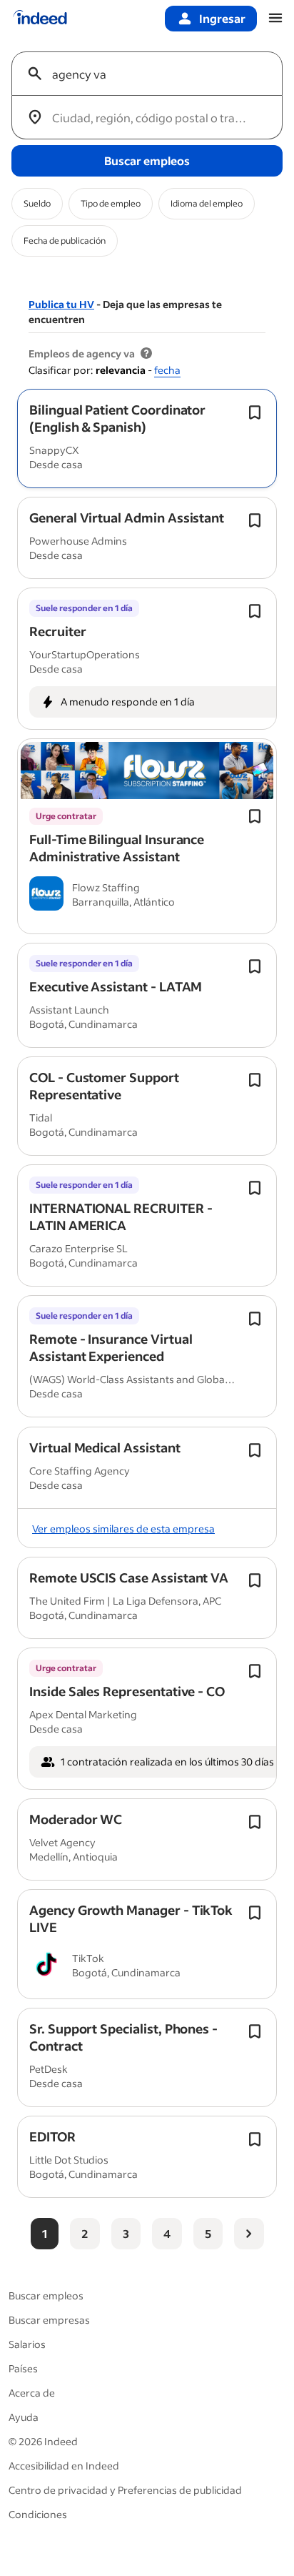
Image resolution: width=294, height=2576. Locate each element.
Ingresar (222, 18)
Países (23, 2368)
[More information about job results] (146, 354)
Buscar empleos (46, 2295)
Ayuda (24, 2417)
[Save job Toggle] (255, 412)
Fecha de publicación (65, 241)
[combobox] (153, 74)
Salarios (27, 2344)
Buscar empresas (49, 2320)
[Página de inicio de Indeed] (40, 19)
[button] (117, 418)
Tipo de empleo (111, 203)
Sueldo (37, 203)
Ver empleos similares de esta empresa (123, 1529)
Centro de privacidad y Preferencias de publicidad (125, 2490)
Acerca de (32, 2393)
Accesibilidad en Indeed (64, 2466)
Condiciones (38, 2514)
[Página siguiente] (249, 2234)
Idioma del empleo (207, 203)
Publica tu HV (61, 304)
